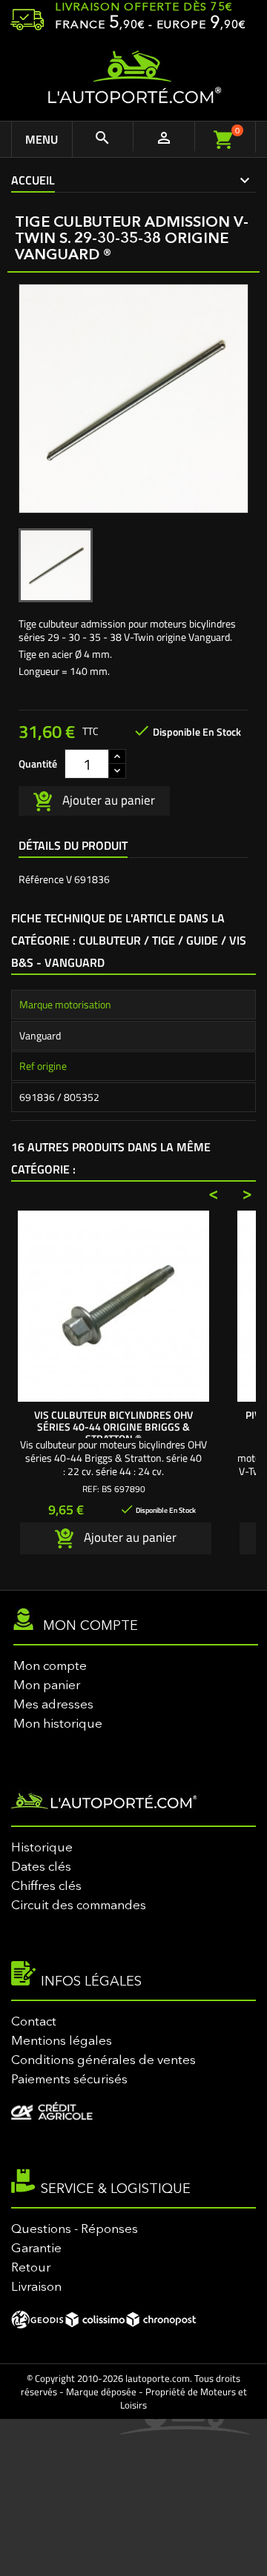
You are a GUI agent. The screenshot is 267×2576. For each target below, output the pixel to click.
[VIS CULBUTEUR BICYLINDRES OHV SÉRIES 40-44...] (113, 1306)
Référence (41, 879)
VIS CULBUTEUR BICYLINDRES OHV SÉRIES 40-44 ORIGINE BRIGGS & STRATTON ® (113, 1427)
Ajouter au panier (107, 799)
